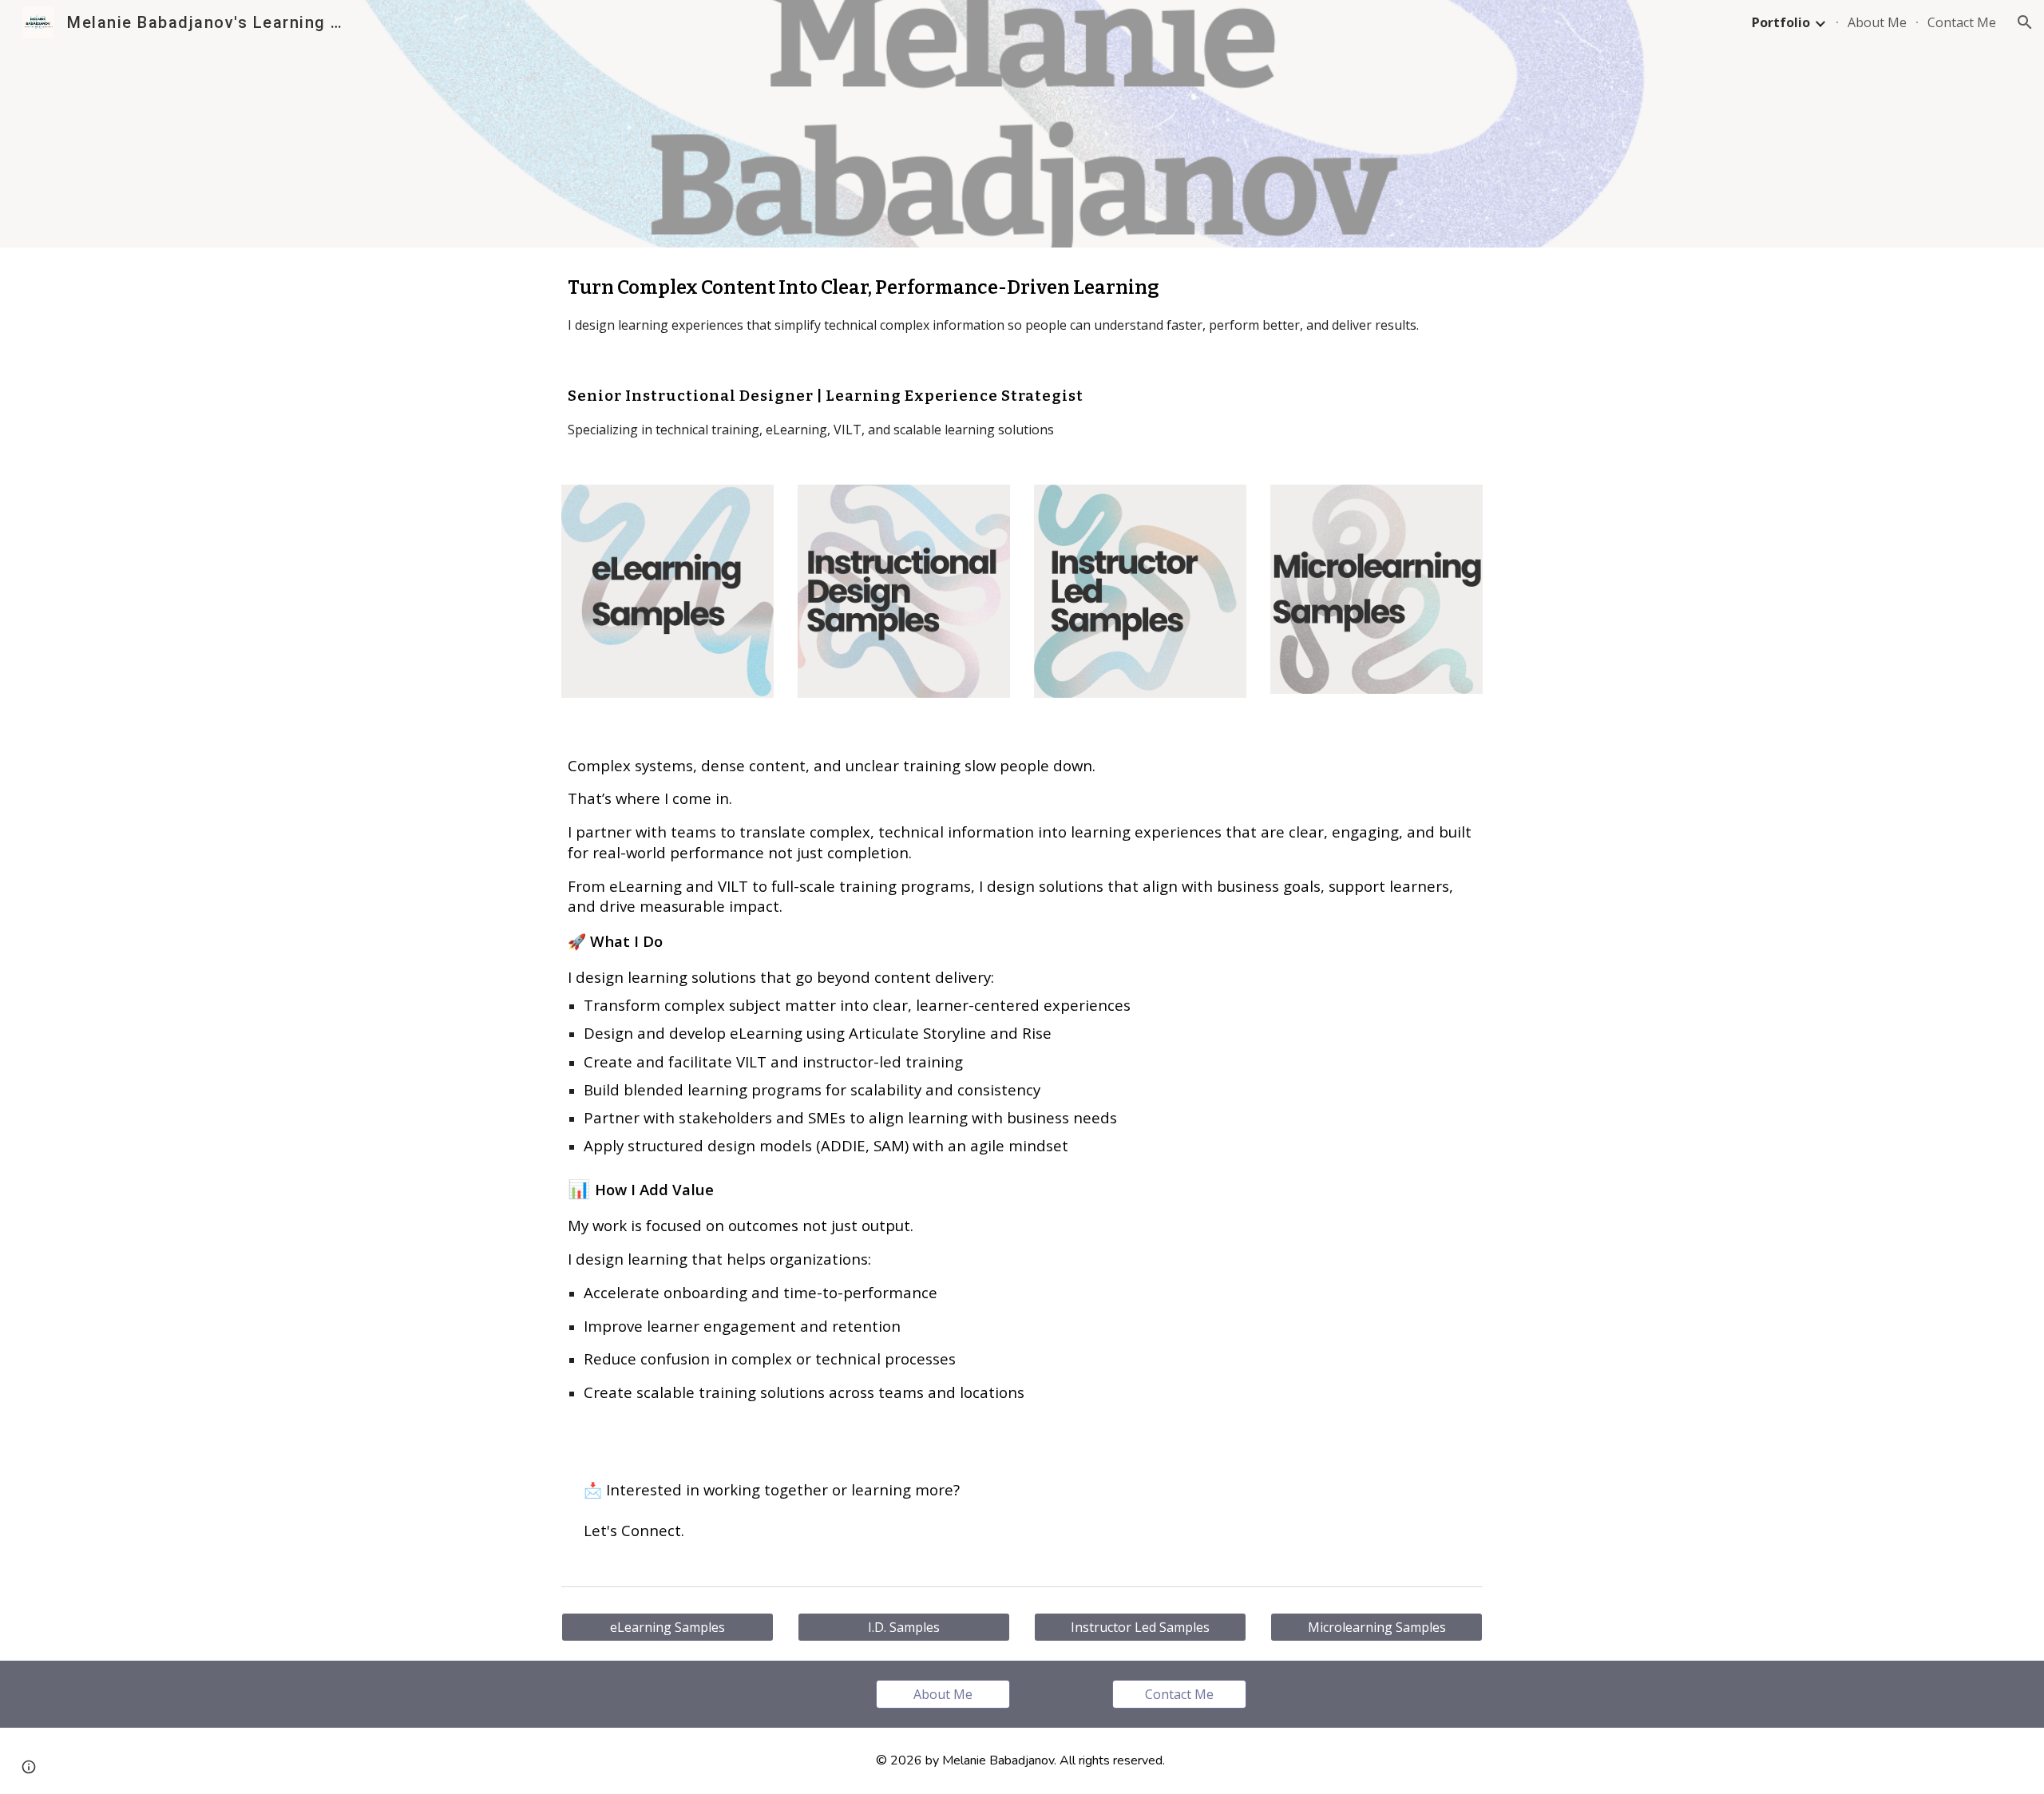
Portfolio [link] (1781, 22)
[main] (1022, 304)
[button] (2025, 22)
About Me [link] (1877, 22)
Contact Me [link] (1962, 22)
